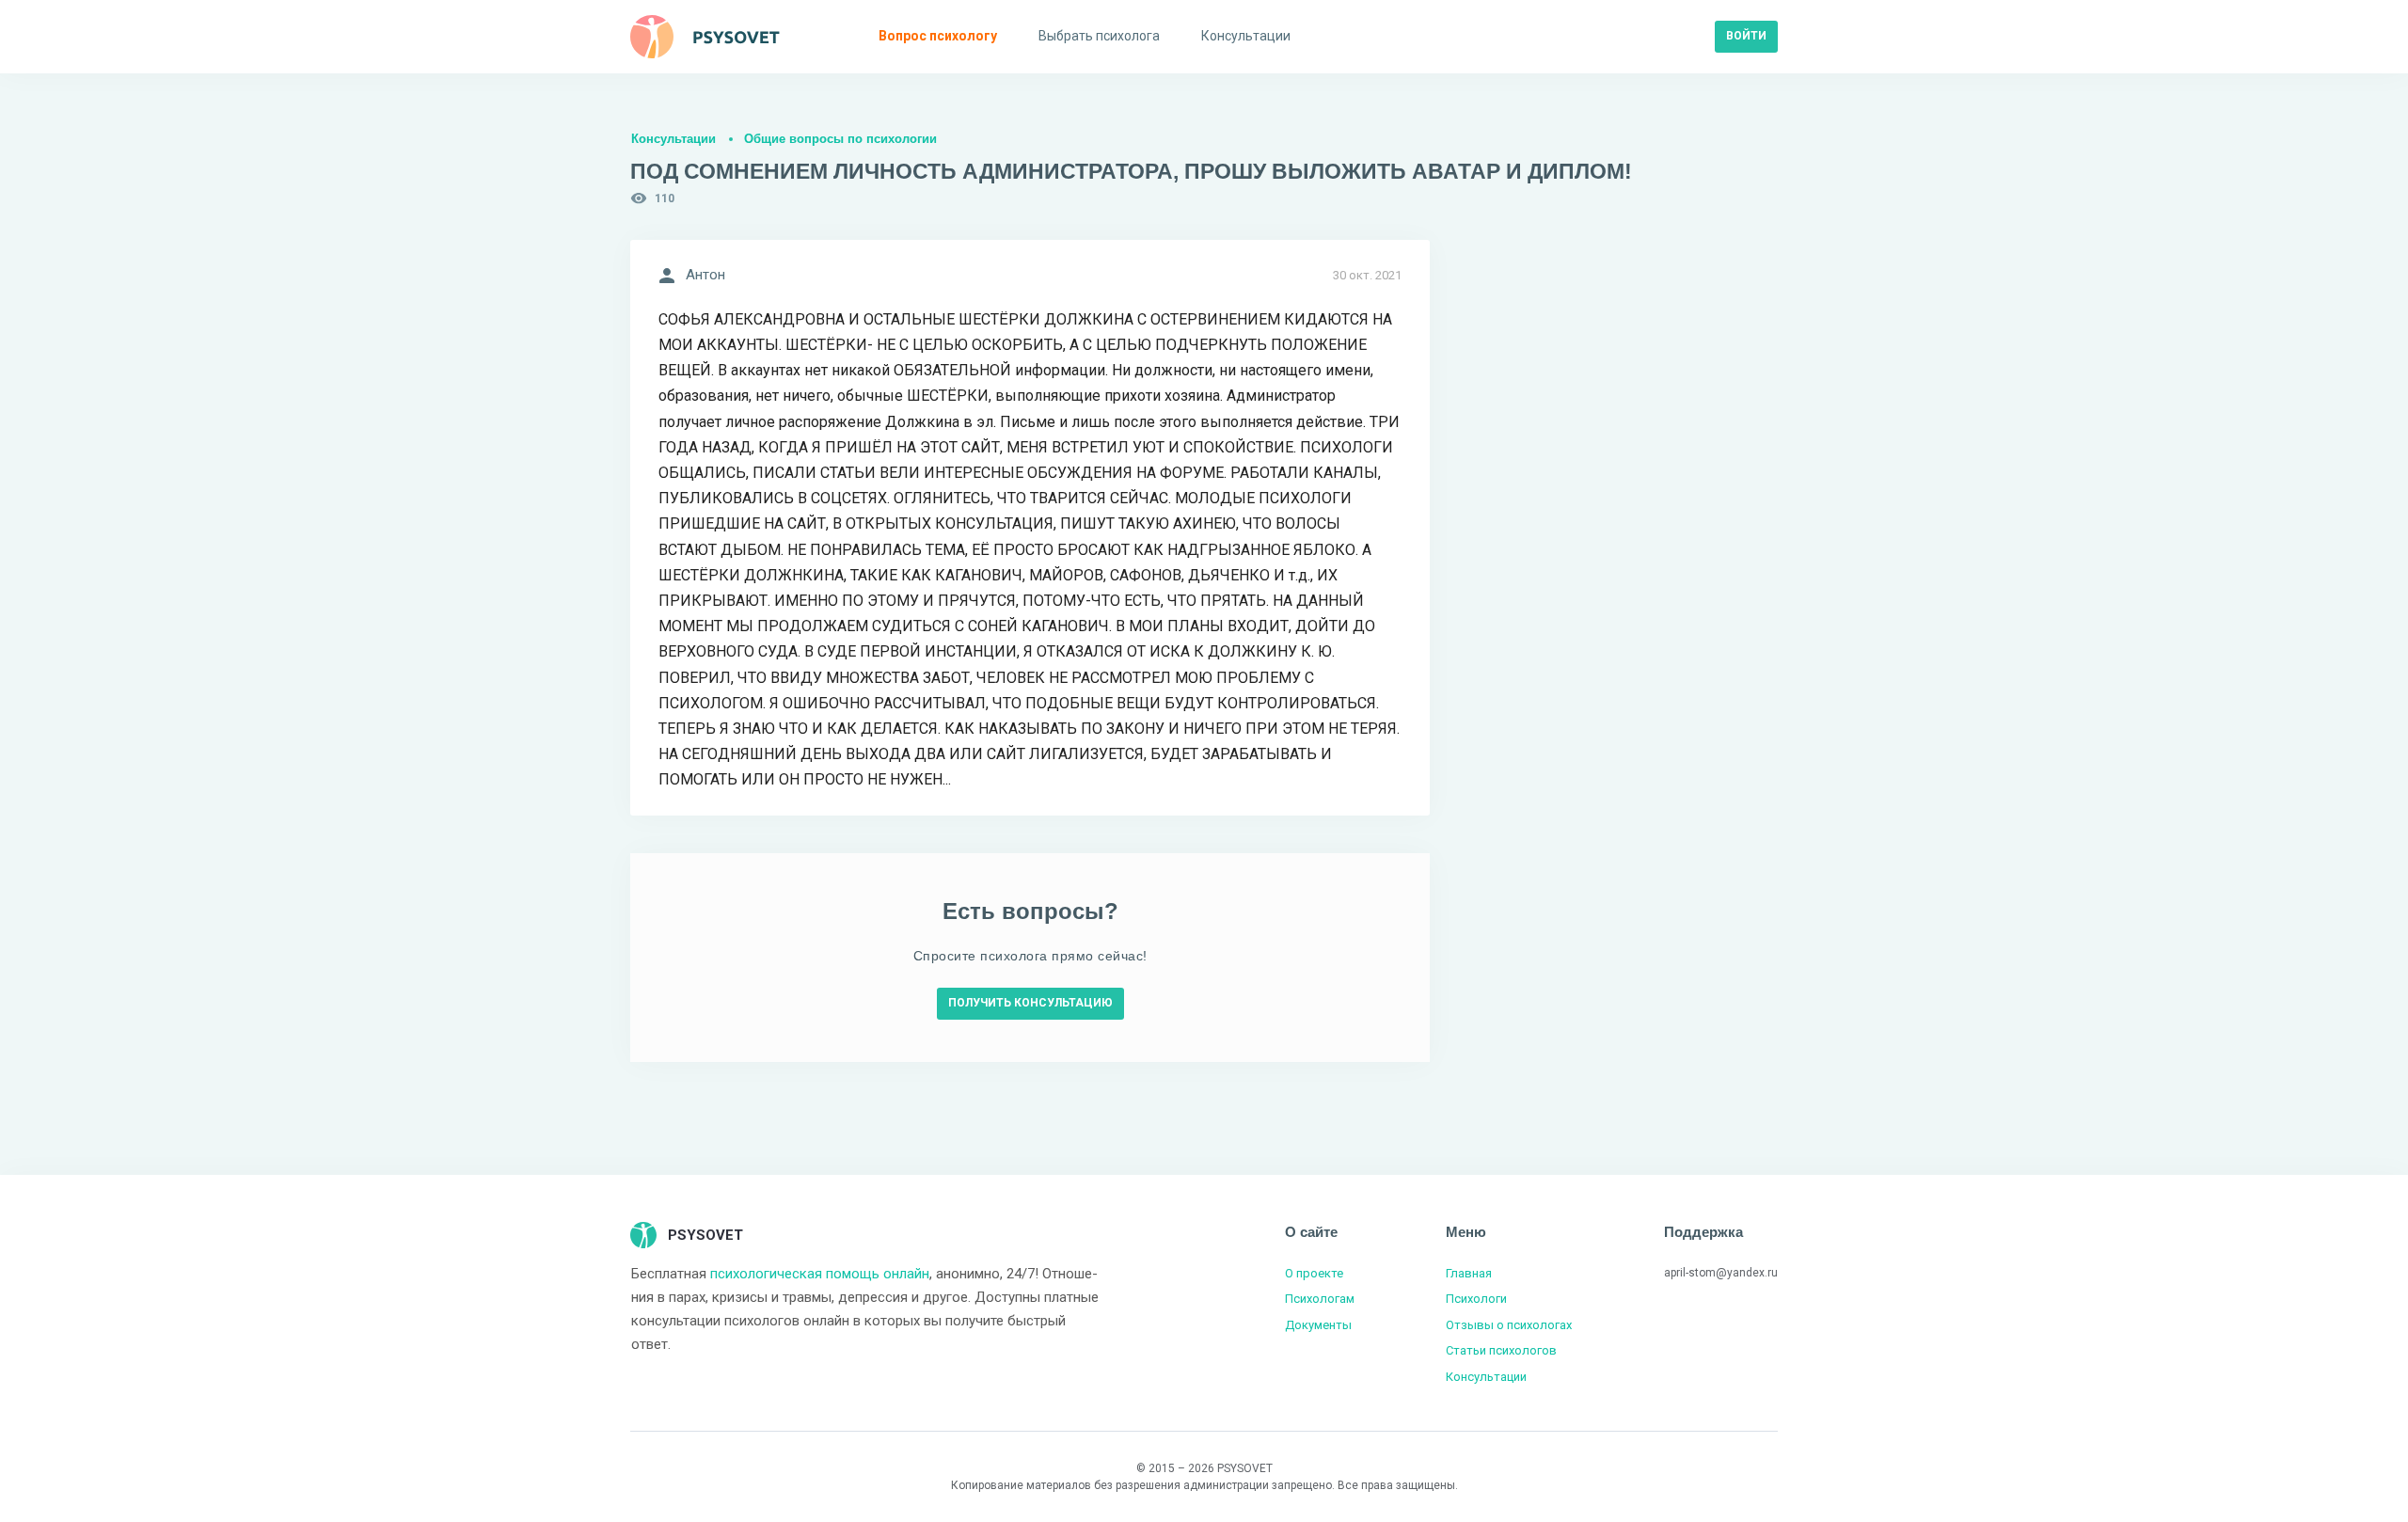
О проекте (1314, 1273)
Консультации (673, 139)
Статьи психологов (1501, 1350)
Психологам (1320, 1299)
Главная (1469, 1273)
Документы (1318, 1325)
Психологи (1476, 1299)
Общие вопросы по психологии (840, 139)
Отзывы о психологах (1509, 1325)
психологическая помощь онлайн (820, 1274)
